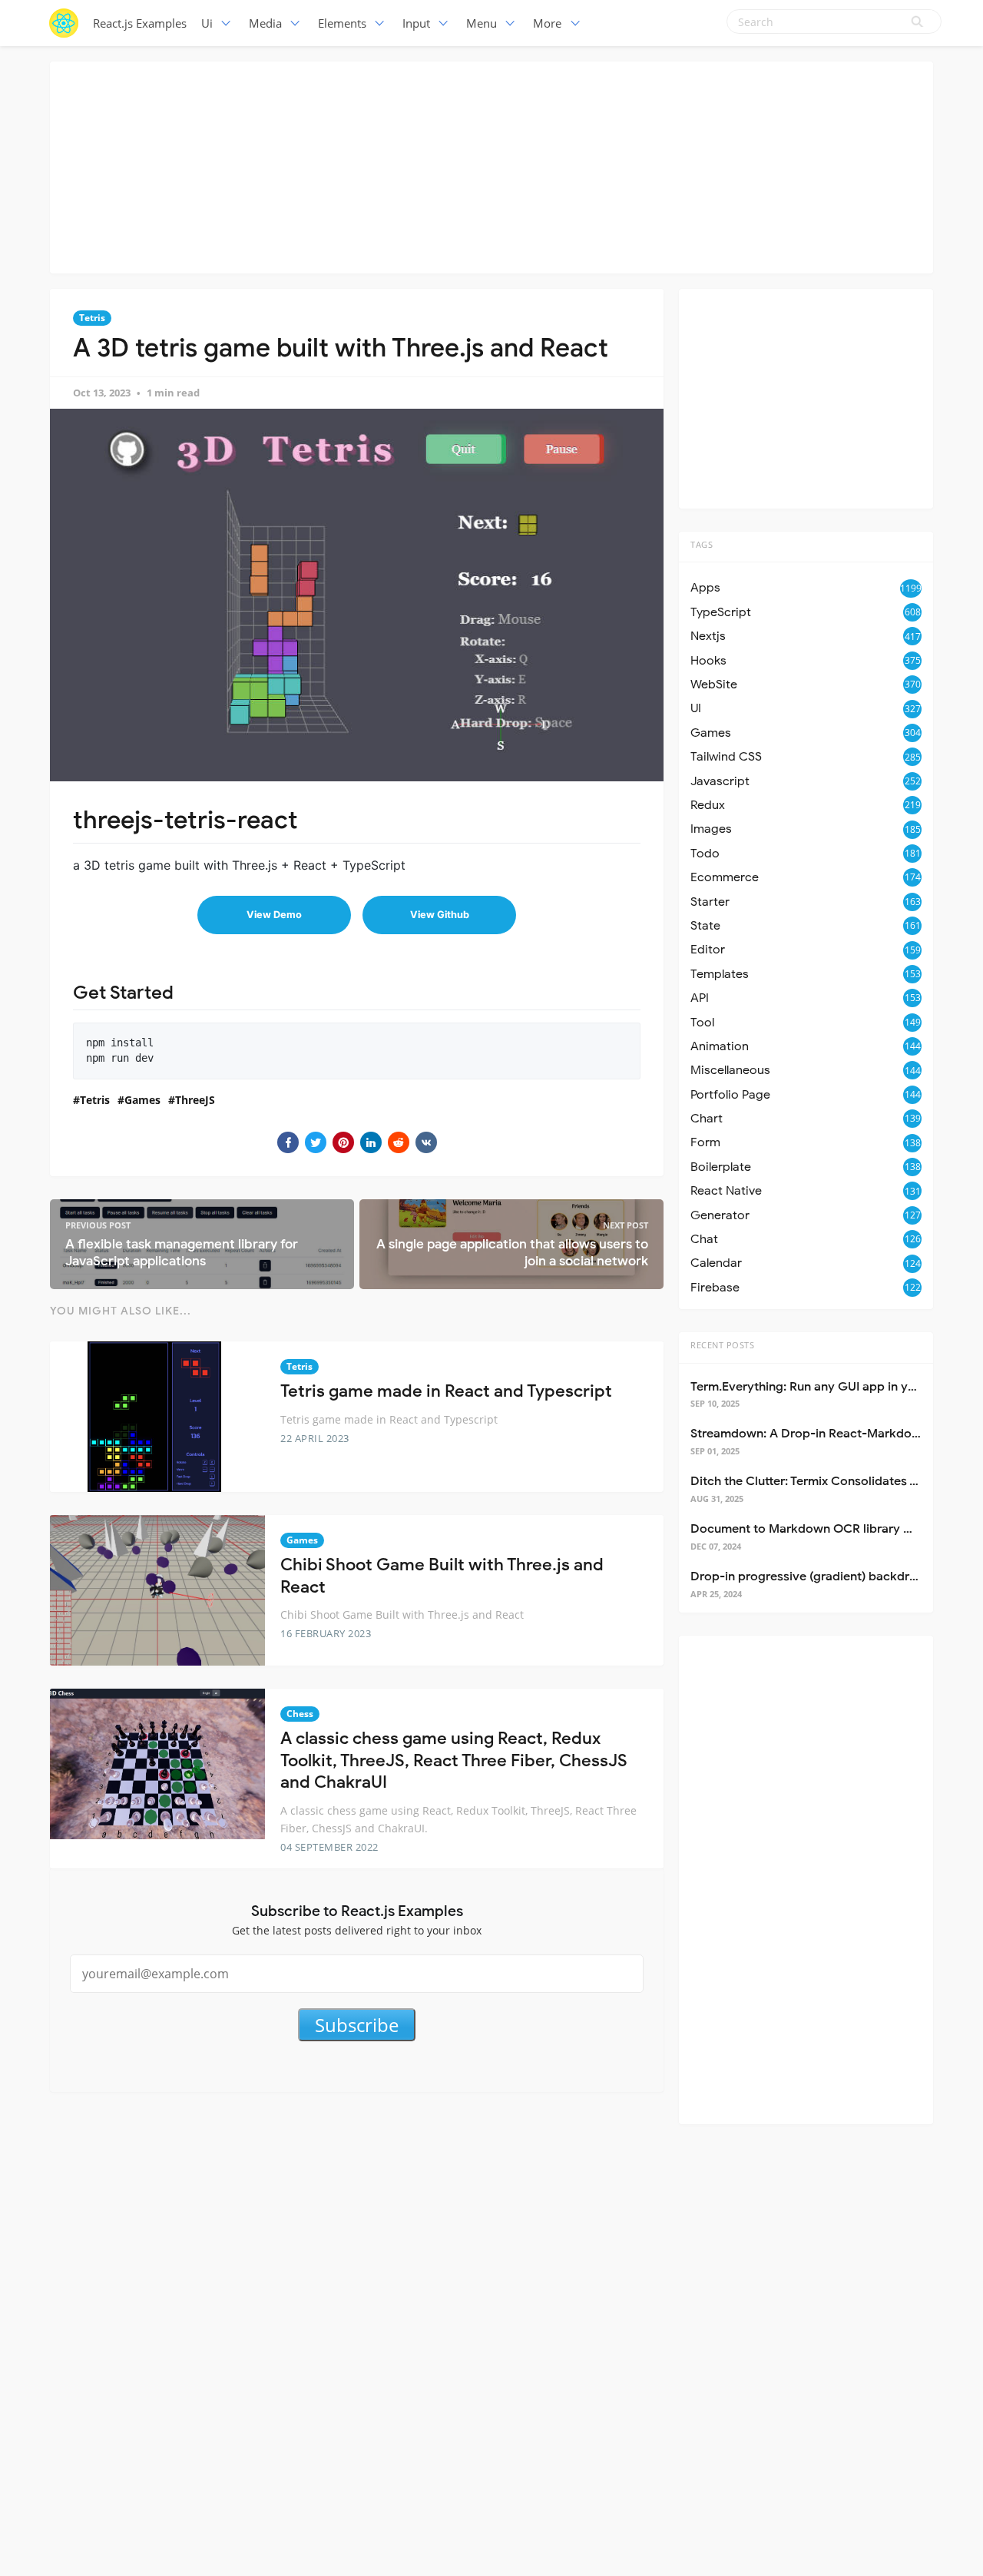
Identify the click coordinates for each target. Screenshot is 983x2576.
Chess (300, 1714)
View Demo (274, 915)
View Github (440, 915)
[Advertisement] (491, 165)
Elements (342, 23)
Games (142, 1100)
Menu (482, 23)
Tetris (92, 318)
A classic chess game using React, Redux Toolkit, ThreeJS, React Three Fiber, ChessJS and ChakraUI (454, 1760)
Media (265, 23)
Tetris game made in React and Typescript (446, 1391)
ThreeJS (195, 1100)
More (547, 23)
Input (416, 23)
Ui (207, 23)
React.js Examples (140, 23)
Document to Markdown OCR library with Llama (828, 1529)
